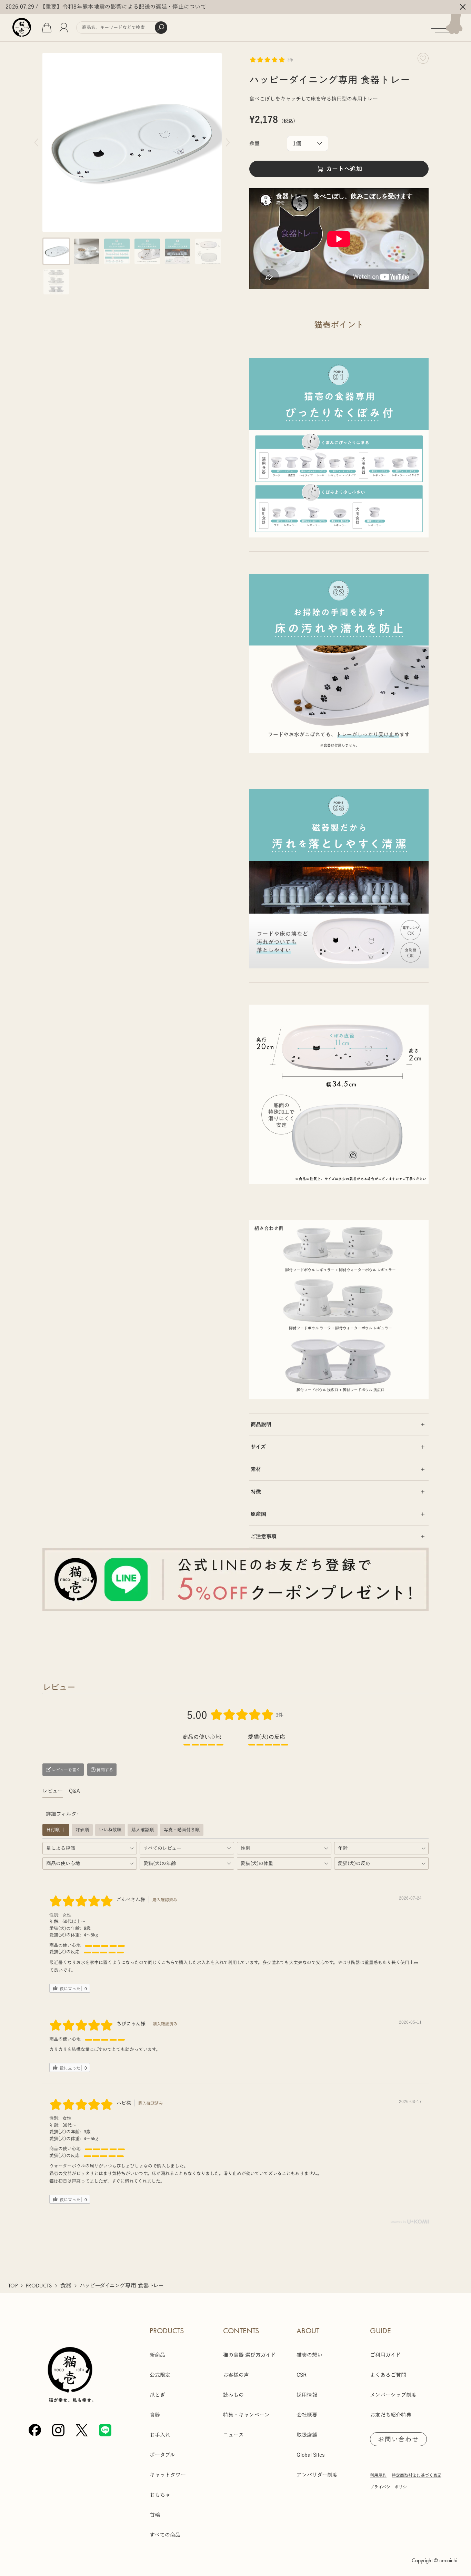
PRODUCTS (39, 2286)
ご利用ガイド (385, 2355)
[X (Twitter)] (82, 2430)
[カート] (47, 28)
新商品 (157, 2355)
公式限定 (160, 2375)
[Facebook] (35, 2430)
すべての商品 (165, 2535)
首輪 (155, 2515)
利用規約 (378, 2475)
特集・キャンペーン (246, 2415)
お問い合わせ (398, 2439)
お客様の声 (236, 2375)
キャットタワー (168, 2475)
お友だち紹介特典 (391, 2415)
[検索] (161, 28)
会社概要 (307, 2415)
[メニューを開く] (451, 28)
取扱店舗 (307, 2435)
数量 (254, 143)
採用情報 (307, 2395)
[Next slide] (228, 142)
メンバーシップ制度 (393, 2395)
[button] (56, 251)
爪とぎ (157, 2395)
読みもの (233, 2395)
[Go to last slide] (36, 142)
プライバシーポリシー (390, 2487)
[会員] (64, 28)
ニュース (233, 2435)
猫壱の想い (309, 2355)
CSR (302, 2375)
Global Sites (311, 2455)
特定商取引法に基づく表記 (417, 2475)
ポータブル (162, 2455)
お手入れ (160, 2435)
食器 (66, 2286)
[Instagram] (58, 2430)
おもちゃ (160, 2495)
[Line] (105, 2430)
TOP (13, 2286)
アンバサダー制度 (317, 2475)
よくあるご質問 (388, 2375)
